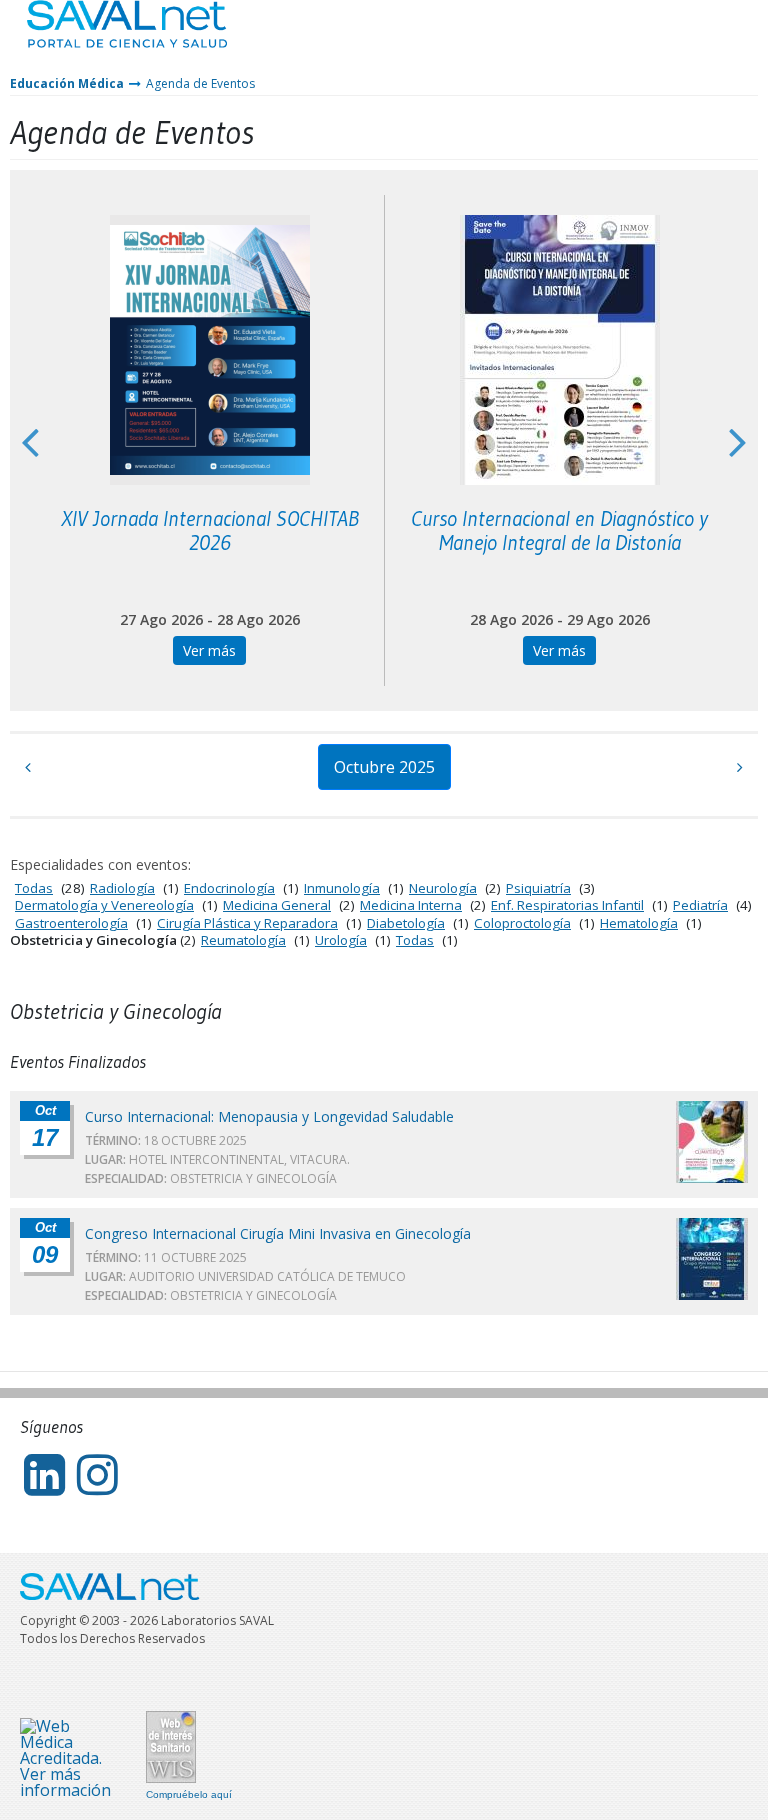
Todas (34, 888)
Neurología (443, 888)
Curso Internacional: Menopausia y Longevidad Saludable (269, 1116)
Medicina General (277, 905)
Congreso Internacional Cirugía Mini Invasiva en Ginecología (278, 1233)
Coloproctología (522, 923)
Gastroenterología (71, 923)
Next (738, 441)
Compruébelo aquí (189, 1795)
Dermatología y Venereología (104, 905)
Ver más (209, 650)
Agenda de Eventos (200, 83)
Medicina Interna (411, 905)
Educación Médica (67, 83)
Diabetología (406, 923)
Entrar (693, 39)
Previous (30, 441)
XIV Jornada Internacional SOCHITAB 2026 (210, 531)
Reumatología (243, 940)
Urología (341, 940)
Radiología (122, 888)
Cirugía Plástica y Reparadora (247, 923)
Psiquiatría (538, 888)
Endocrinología (229, 888)
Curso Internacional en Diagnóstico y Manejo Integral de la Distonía (559, 531)
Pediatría (700, 905)
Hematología (639, 923)
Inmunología (342, 888)
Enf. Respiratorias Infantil (567, 905)
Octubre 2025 (384, 767)
